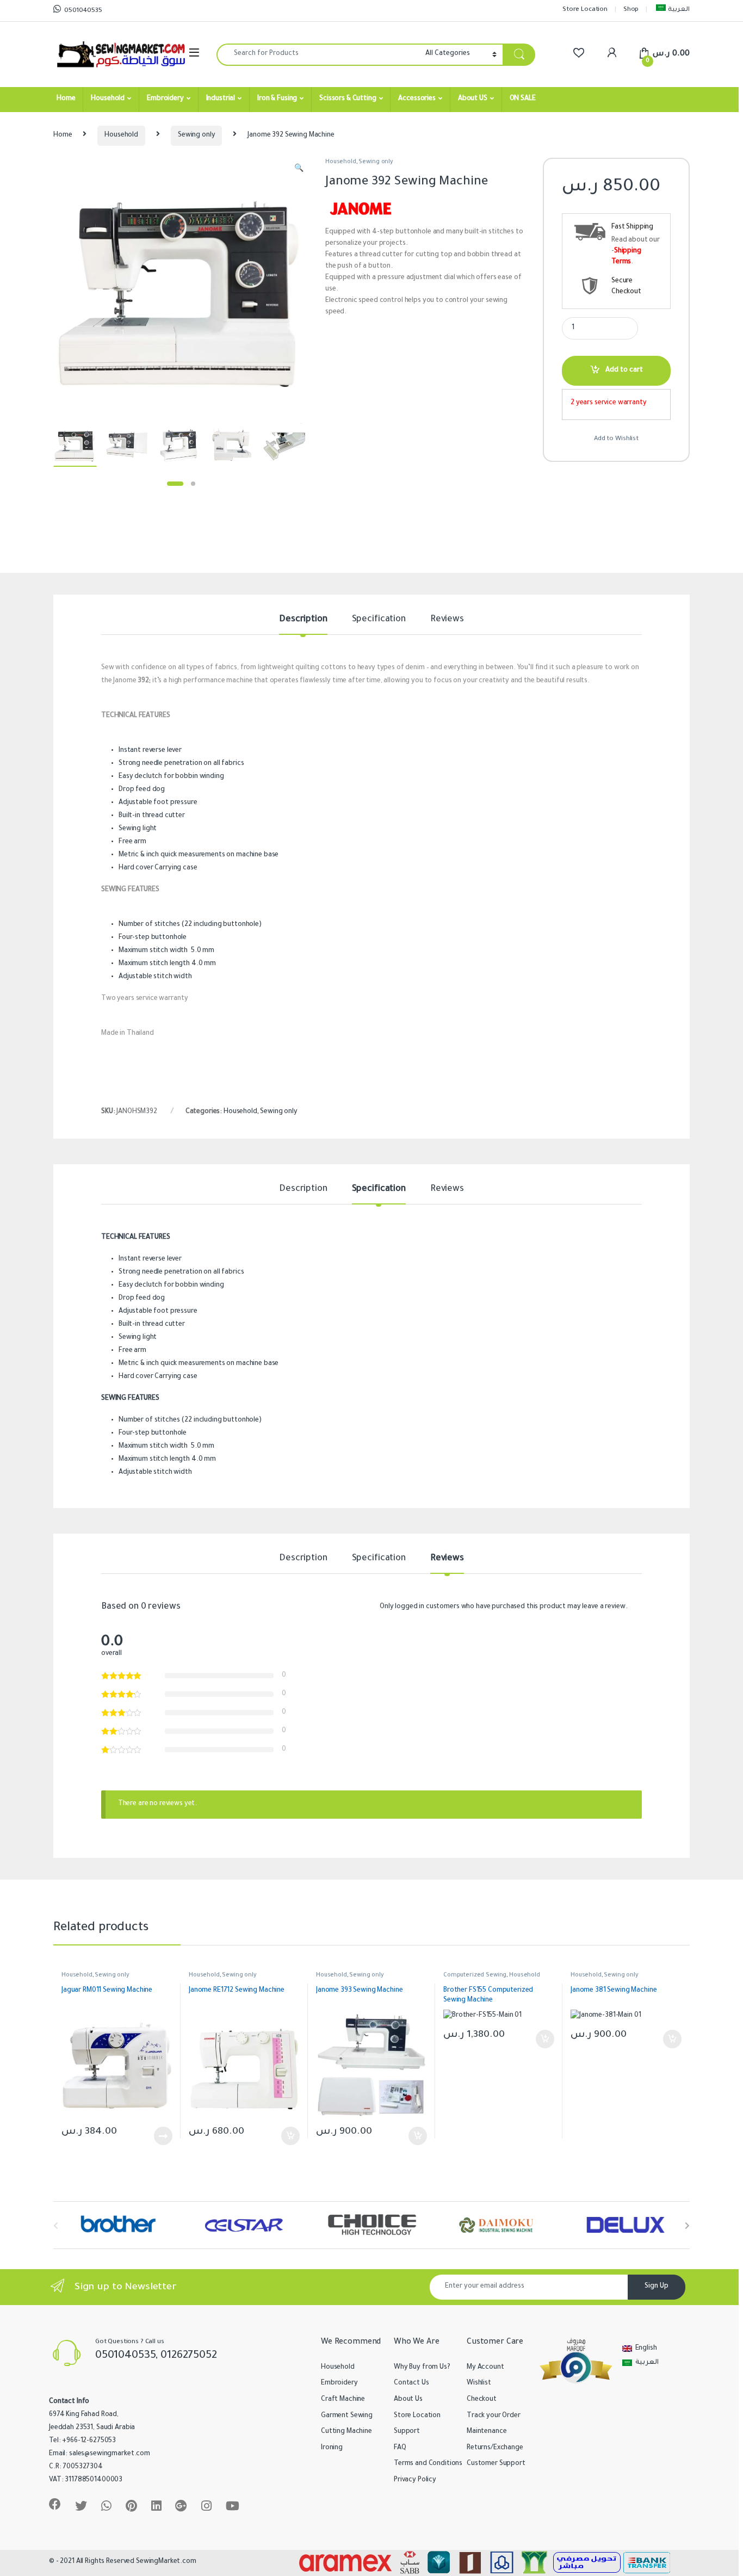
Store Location (585, 10)
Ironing (332, 2448)
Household (108, 99)
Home (66, 99)
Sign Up (657, 2287)
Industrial (221, 99)
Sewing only (196, 135)
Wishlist (479, 2383)
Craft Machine (343, 2400)
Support (407, 2432)
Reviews (447, 620)
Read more (163, 2136)
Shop (631, 10)
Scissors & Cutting (348, 99)
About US (473, 99)
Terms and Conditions (428, 2464)
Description (303, 620)
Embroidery (165, 99)
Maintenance (487, 2432)
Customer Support (496, 2464)
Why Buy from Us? (422, 2368)
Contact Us (411, 2383)
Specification (379, 620)
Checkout (482, 2400)
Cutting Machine (346, 2432)
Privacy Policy (415, 2480)
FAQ (400, 2448)
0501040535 (83, 11)
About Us (408, 2400)
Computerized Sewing (475, 1975)
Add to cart (624, 370)
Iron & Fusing (277, 99)
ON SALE (523, 99)
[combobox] (318, 55)
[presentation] (687, 2226)
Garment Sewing (347, 2416)
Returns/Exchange (495, 2448)
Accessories (417, 99)
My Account (485, 2368)
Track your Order (494, 2416)
